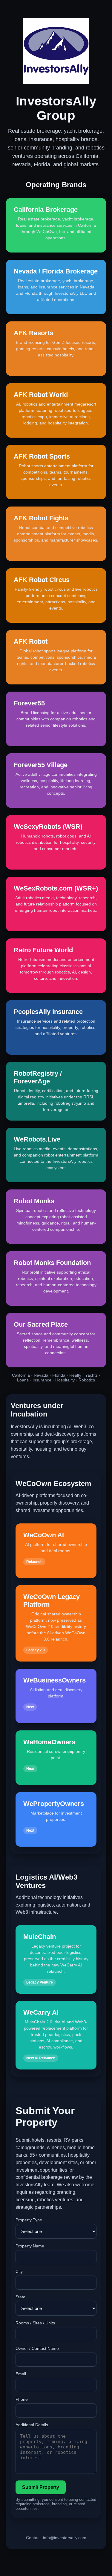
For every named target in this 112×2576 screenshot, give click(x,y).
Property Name (30, 2246)
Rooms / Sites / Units (35, 2323)
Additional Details (32, 2425)
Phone (22, 2399)
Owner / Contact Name (37, 2348)
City (19, 2271)
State (20, 2297)
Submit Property (41, 2487)
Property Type (29, 2220)
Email (21, 2374)
